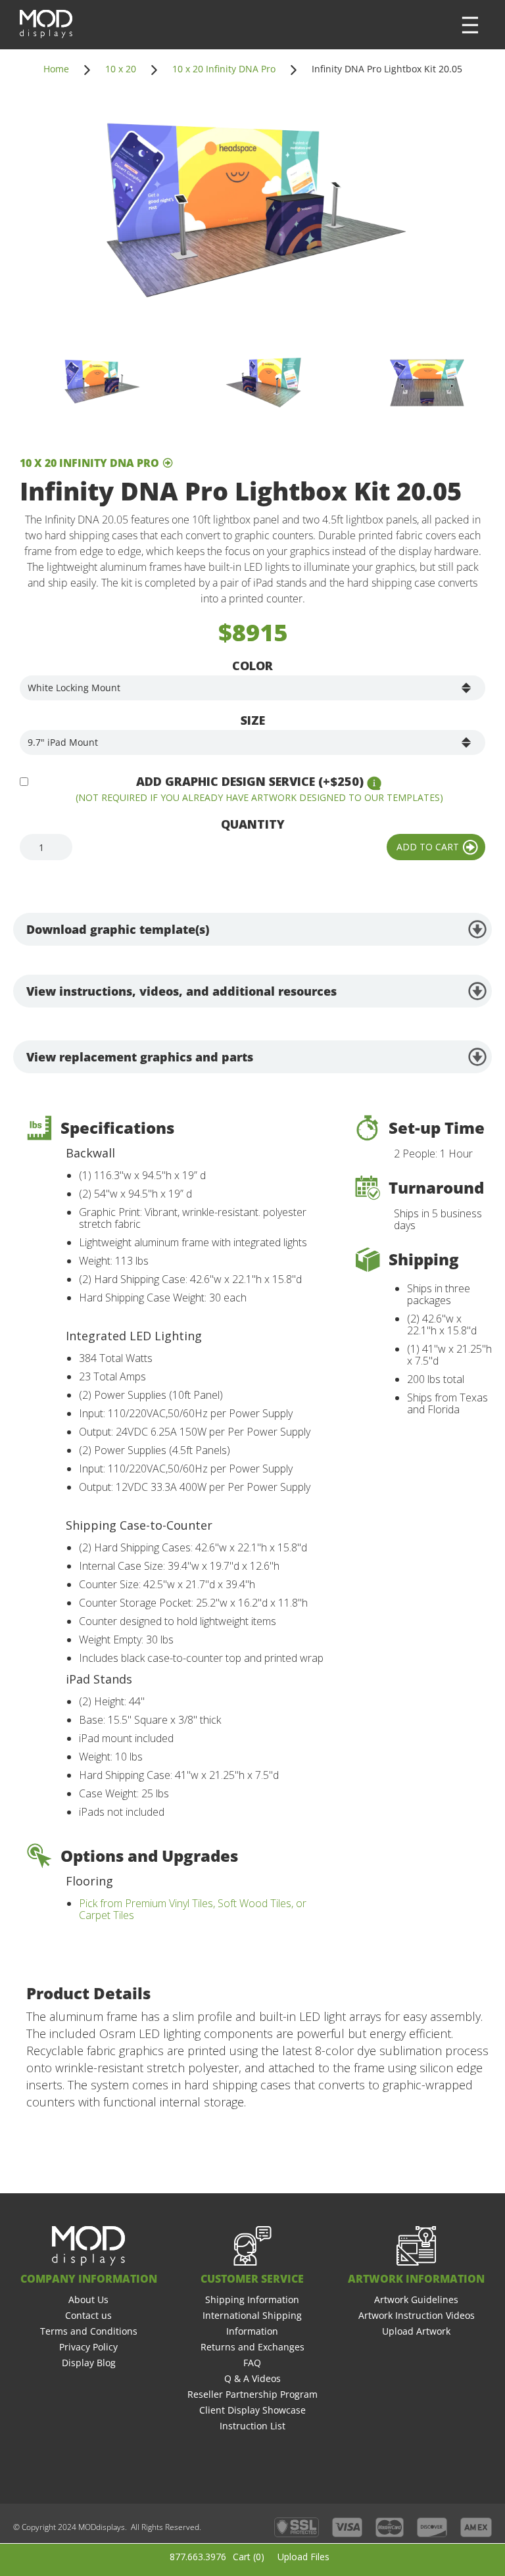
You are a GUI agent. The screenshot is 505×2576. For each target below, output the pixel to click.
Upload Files (303, 2557)
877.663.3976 (198, 2557)
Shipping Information (252, 2299)
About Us (88, 2299)
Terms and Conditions (89, 2331)
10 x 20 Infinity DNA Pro (224, 69)
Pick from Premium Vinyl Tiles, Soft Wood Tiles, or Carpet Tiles (193, 1909)
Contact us (88, 2315)
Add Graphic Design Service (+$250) (250, 781)
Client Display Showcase (252, 2410)
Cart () (249, 2557)
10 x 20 (121, 69)
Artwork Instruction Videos (417, 2315)
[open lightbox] (252, 215)
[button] (470, 25)
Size (253, 720)
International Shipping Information (252, 2323)
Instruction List (252, 2426)
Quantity (253, 824)
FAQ (252, 2363)
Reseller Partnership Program (252, 2394)
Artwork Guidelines (416, 2299)
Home (56, 69)
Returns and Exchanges (252, 2347)
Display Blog (89, 2363)
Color (252, 666)
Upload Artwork (416, 2331)
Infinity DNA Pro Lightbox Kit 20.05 (387, 69)
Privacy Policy (88, 2347)
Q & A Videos (252, 2378)
